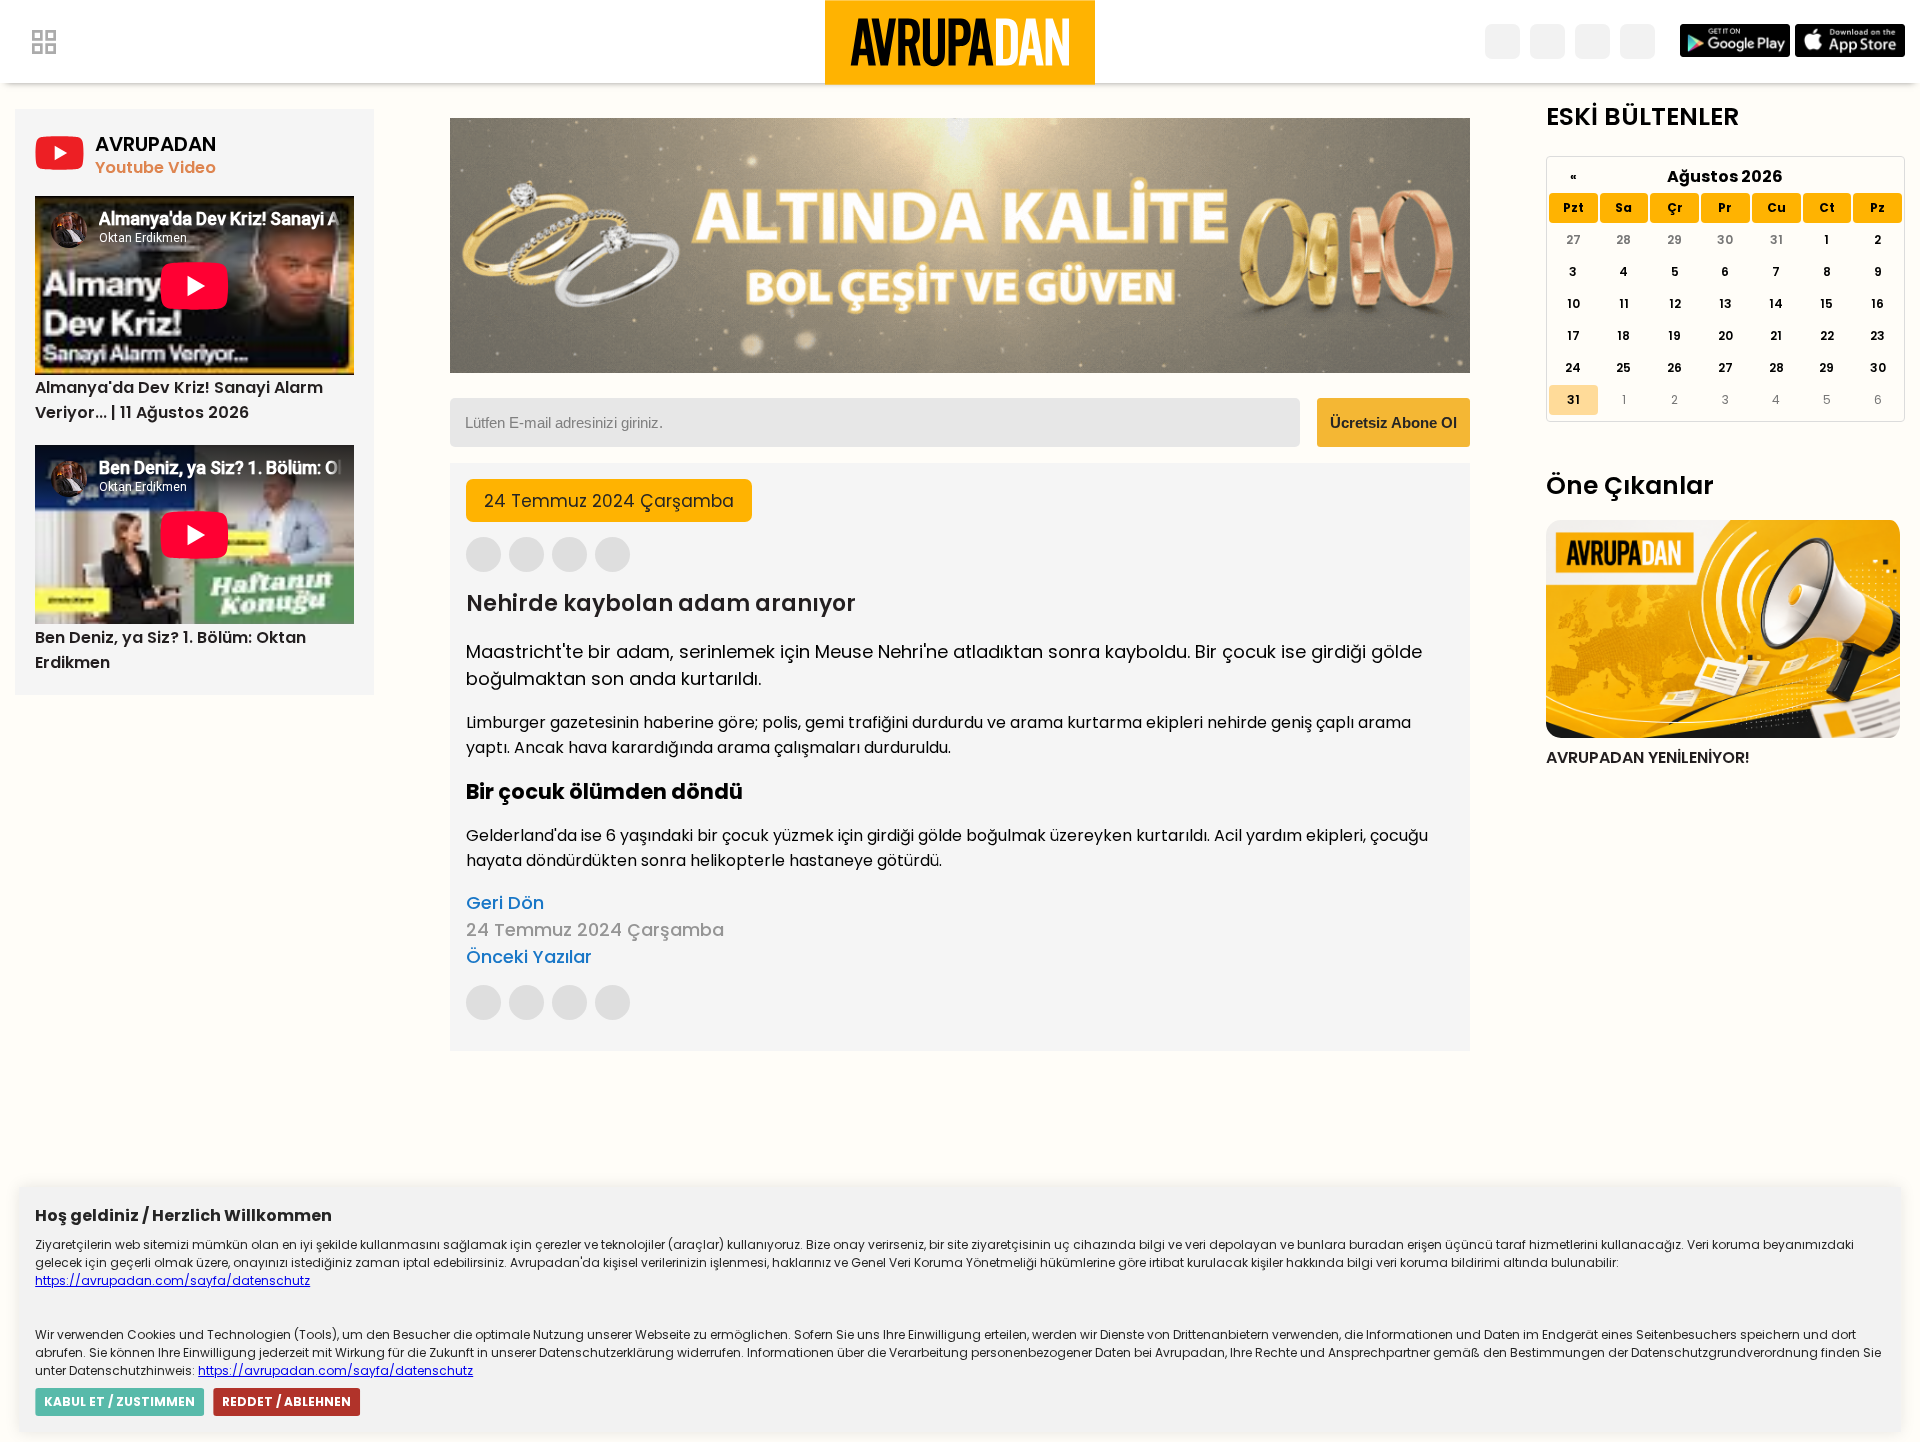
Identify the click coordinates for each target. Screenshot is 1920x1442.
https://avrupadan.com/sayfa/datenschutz (172, 1280)
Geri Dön (505, 902)
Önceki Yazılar (529, 956)
